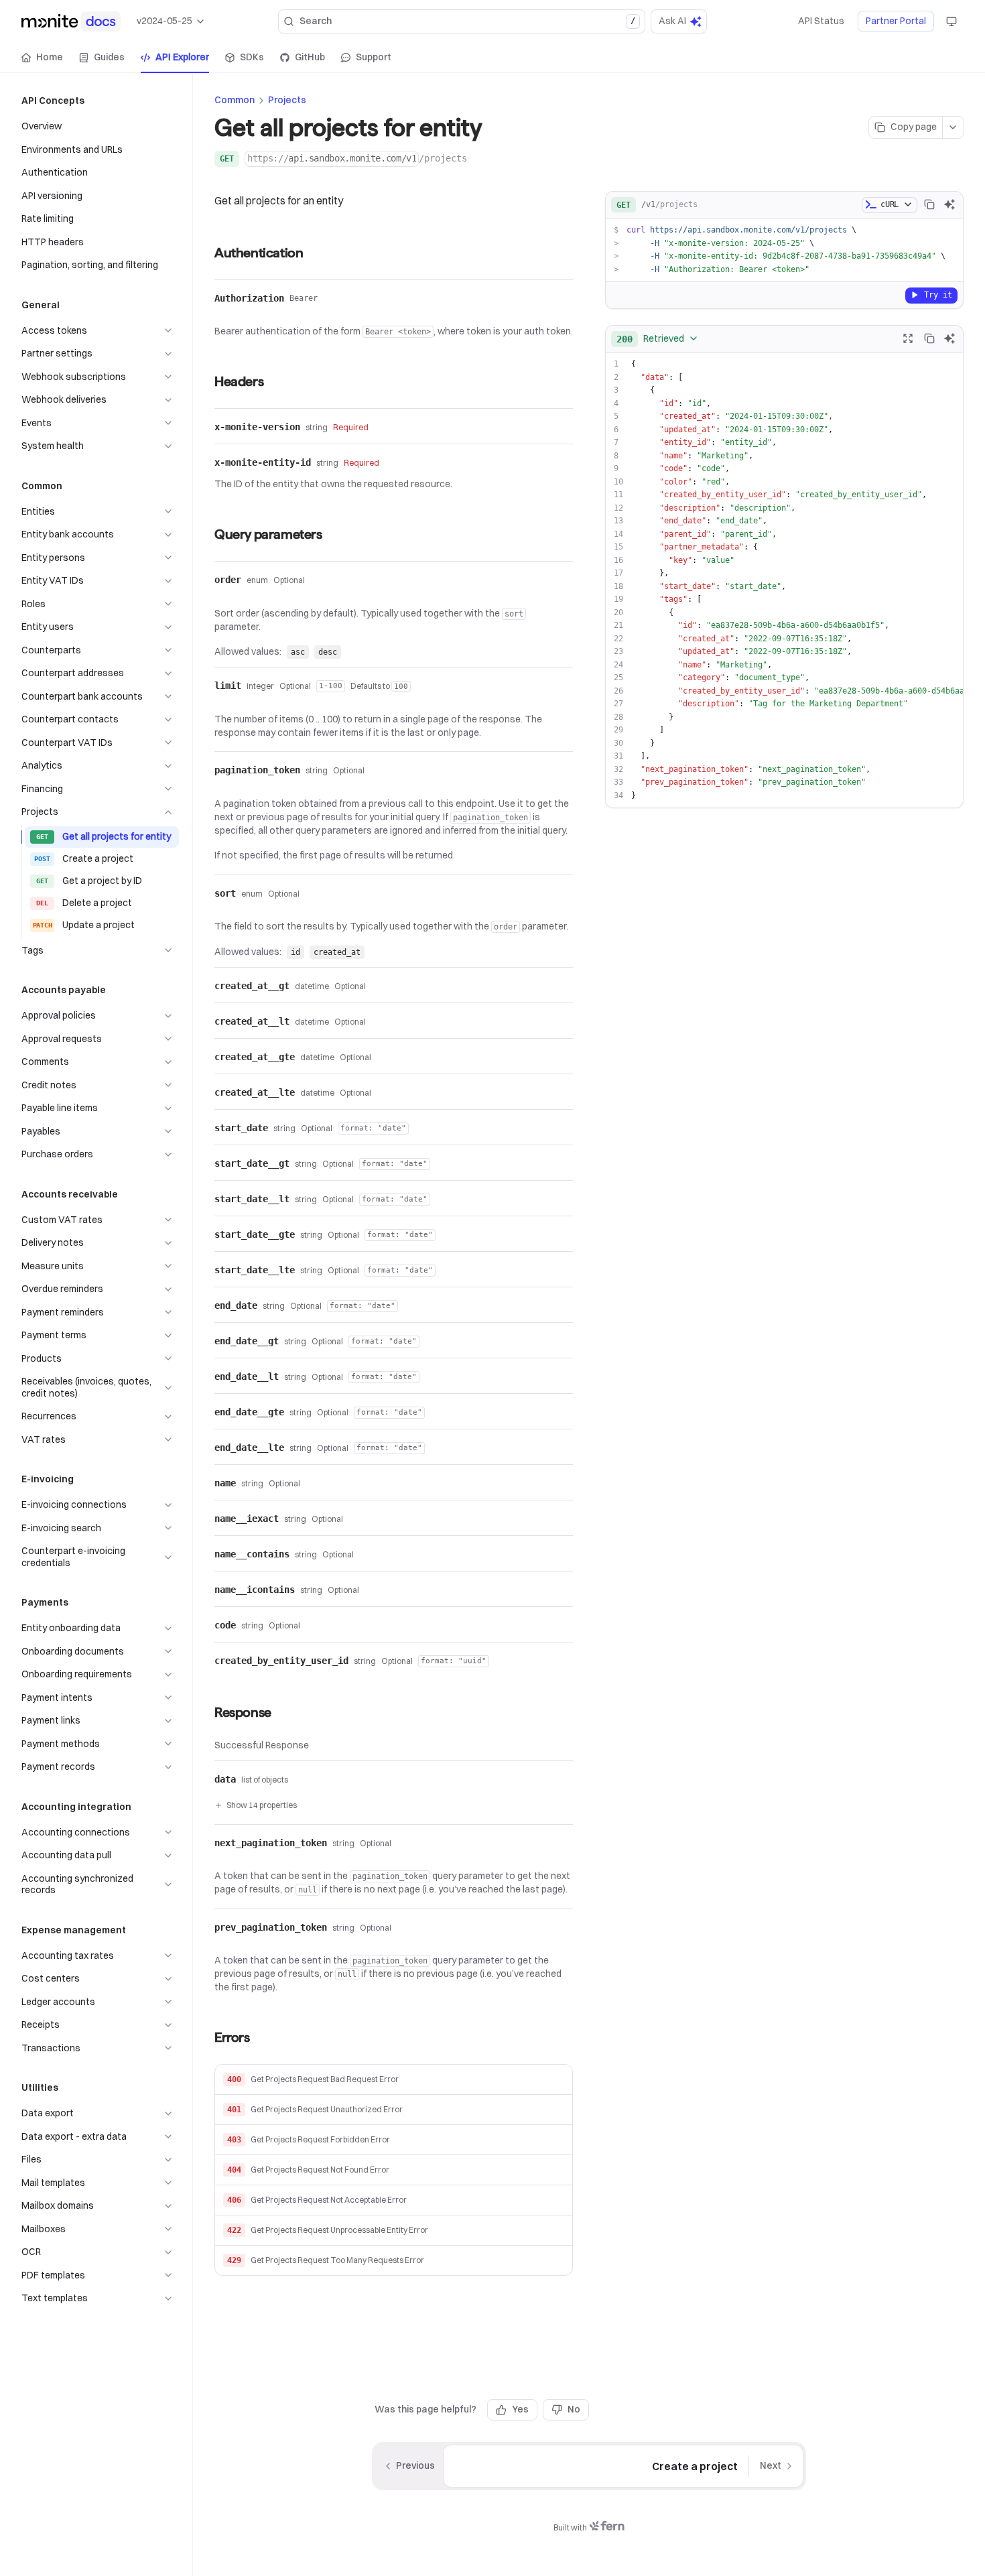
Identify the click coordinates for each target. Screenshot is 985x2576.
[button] (394, 2080)
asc (298, 652)
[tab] (42, 58)
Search (467, 21)
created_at (337, 952)
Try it (938, 294)
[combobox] (658, 338)
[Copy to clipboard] (929, 204)
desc (328, 652)
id (295, 952)
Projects (287, 100)
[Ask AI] (949, 204)
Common (235, 100)
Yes (520, 2409)
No (574, 2409)
